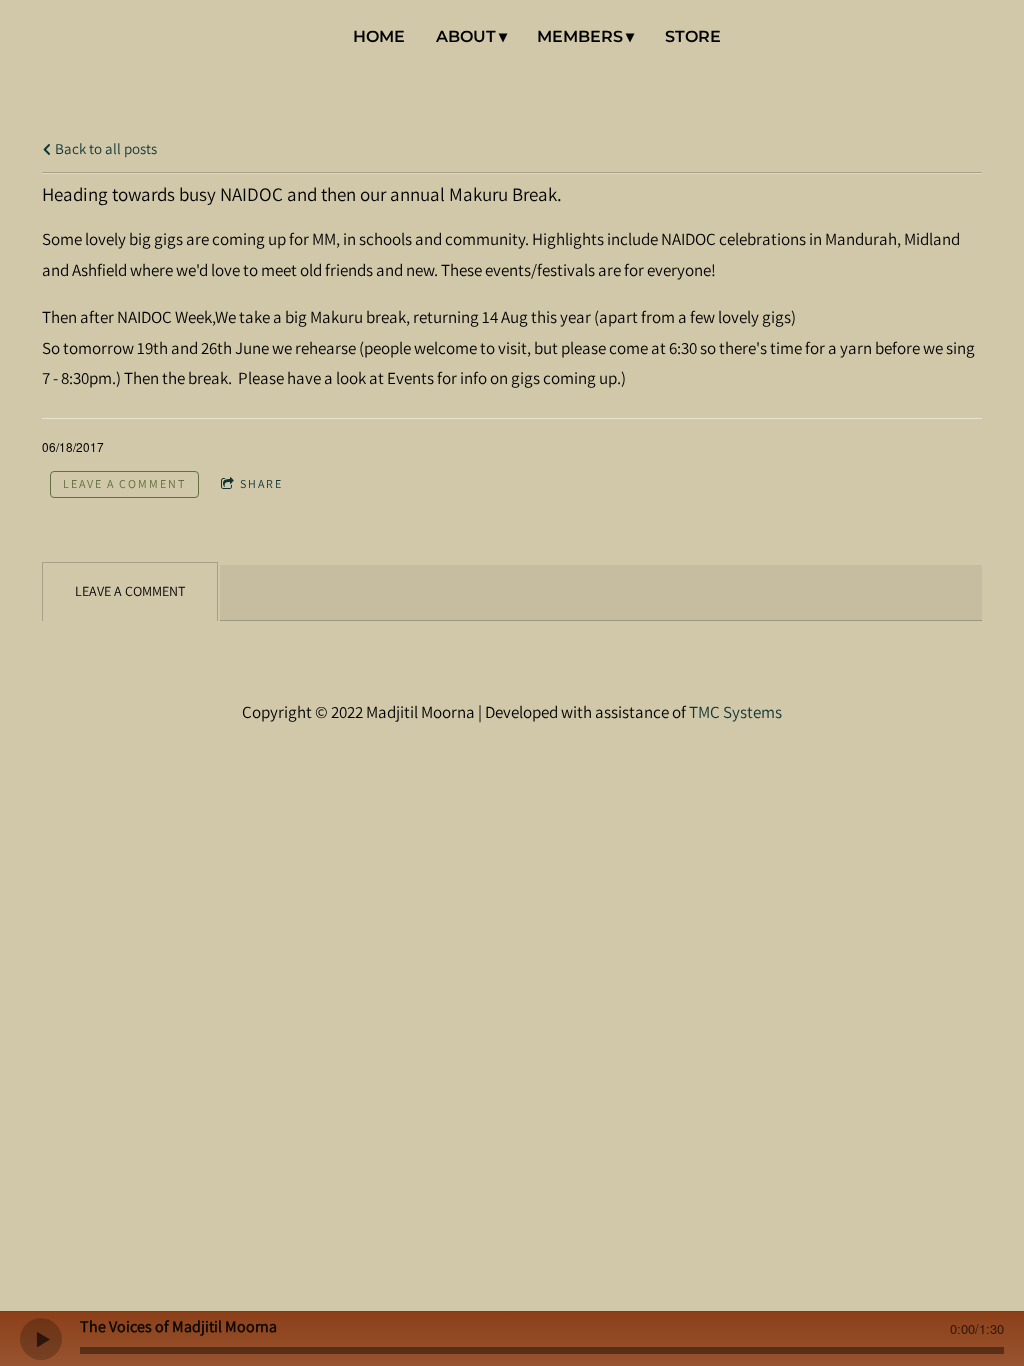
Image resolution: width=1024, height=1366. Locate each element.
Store (693, 36)
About (466, 36)
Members (580, 36)
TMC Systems (735, 712)
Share (261, 483)
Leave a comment (124, 483)
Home (379, 36)
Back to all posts (104, 148)
